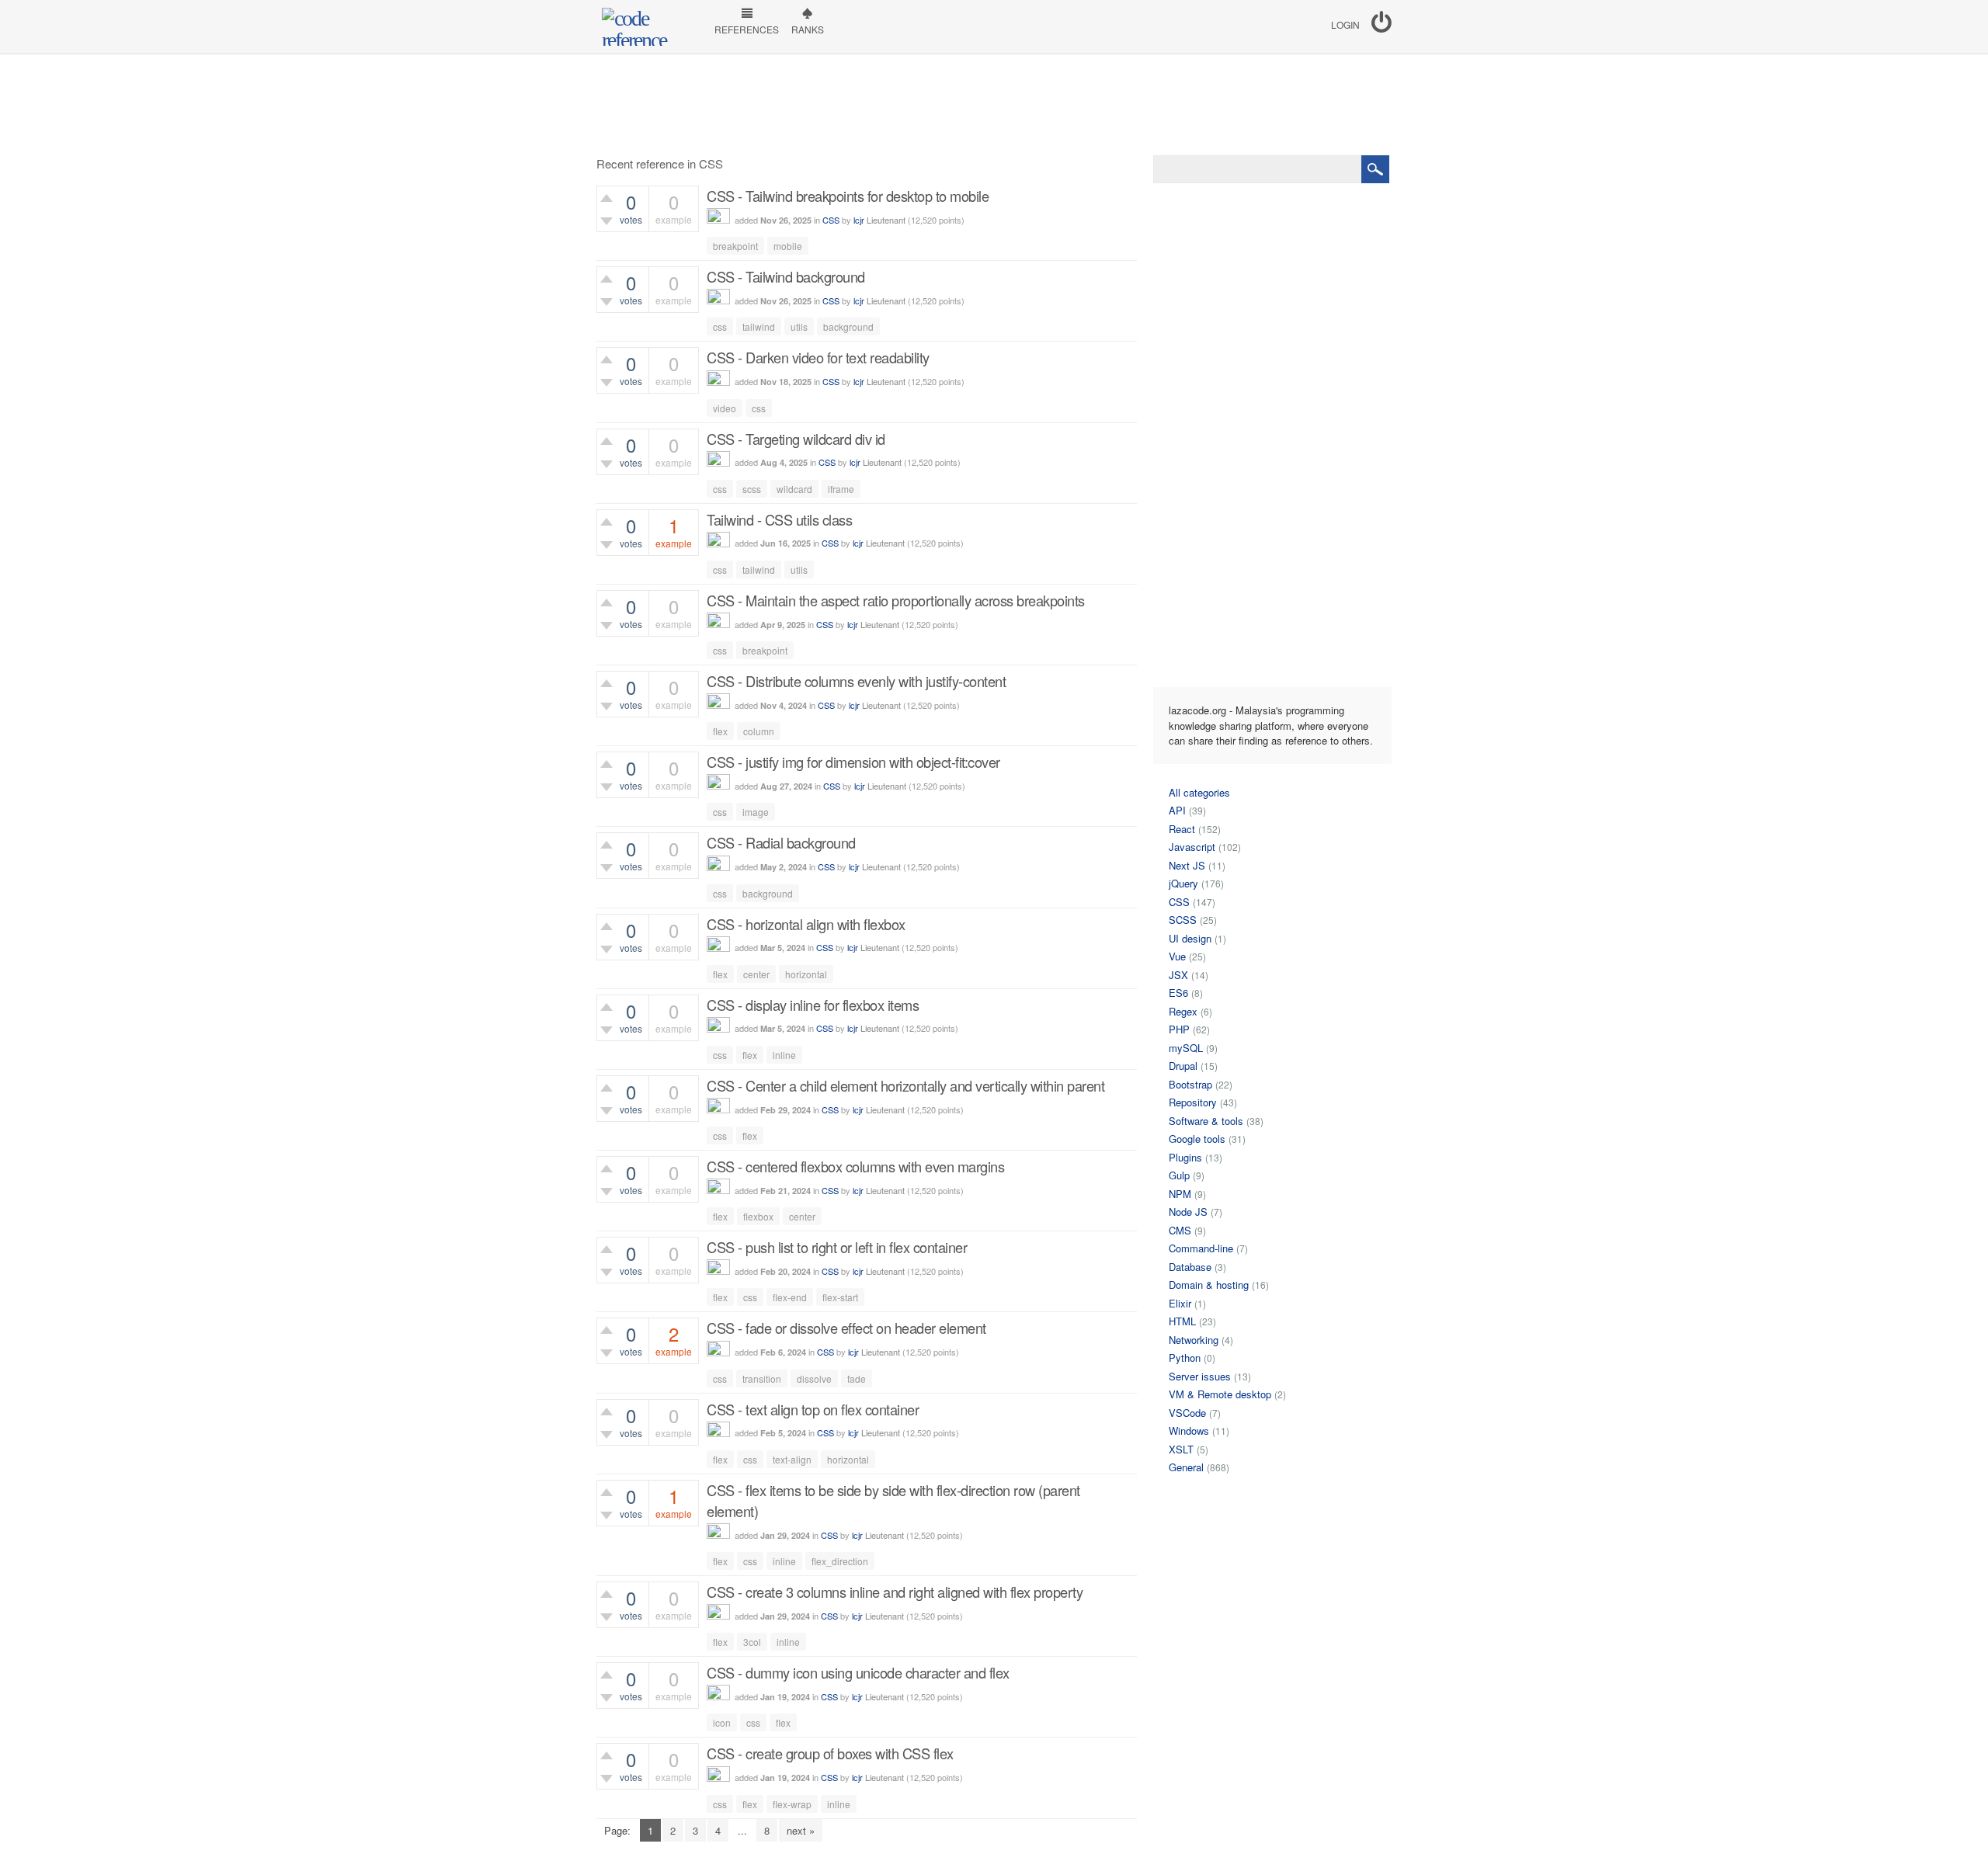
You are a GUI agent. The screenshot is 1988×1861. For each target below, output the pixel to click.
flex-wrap (792, 1804)
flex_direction (840, 1561)
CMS (1180, 1230)
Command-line (1201, 1248)
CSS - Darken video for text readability (818, 357)
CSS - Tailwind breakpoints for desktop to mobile (848, 196)
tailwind (759, 326)
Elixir (1180, 1303)
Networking (1194, 1340)
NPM (1180, 1194)
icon (722, 1722)
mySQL (1186, 1048)
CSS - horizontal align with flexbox (806, 924)
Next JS (1187, 865)
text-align (792, 1459)
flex (720, 731)
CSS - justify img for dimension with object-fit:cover (853, 762)
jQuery (1183, 883)
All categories (1199, 792)
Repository (1193, 1102)
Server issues (1200, 1376)
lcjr (859, 220)
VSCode (1187, 1413)
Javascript (1192, 847)
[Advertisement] (994, 105)
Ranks (808, 29)
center (756, 974)
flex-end (790, 1297)
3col (752, 1642)
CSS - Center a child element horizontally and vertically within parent (905, 1085)
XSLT (1181, 1449)
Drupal (1183, 1066)
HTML (1182, 1321)
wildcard (794, 489)
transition (762, 1378)
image (756, 812)
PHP (1179, 1029)
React (1182, 829)
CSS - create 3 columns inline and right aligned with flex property (895, 1592)
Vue (1177, 956)
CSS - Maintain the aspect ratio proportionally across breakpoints (896, 600)
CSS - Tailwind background (786, 276)
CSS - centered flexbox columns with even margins (855, 1166)
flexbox (758, 1216)
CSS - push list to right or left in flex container (837, 1247)
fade (857, 1378)
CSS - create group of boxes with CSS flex (830, 1753)
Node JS (1188, 1212)
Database (1190, 1267)
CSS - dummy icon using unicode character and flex (858, 1672)
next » (801, 1830)
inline (784, 1055)
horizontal (806, 974)
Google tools (1197, 1139)
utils (799, 326)
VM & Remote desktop (1220, 1394)
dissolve (814, 1378)
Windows (1189, 1430)
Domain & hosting (1209, 1285)
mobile (788, 246)
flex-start (840, 1297)
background (848, 326)
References (747, 29)
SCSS (1183, 920)
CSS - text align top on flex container (813, 1409)
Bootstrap (1190, 1084)
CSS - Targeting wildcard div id (796, 439)
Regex (1183, 1011)
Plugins (1185, 1157)
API (1177, 810)
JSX (1178, 975)
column (759, 731)
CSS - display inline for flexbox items (813, 1005)
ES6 (1178, 993)
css (720, 326)
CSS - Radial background (781, 842)
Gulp (1179, 1175)
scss (752, 489)
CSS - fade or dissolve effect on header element (846, 1328)
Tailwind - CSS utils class (779, 519)
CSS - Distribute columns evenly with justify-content (856, 681)
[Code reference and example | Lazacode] (648, 27)
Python (1185, 1358)
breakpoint (735, 246)
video (725, 408)
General (1186, 1467)
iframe (841, 489)
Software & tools (1206, 1121)
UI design (1190, 938)
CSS (831, 220)
